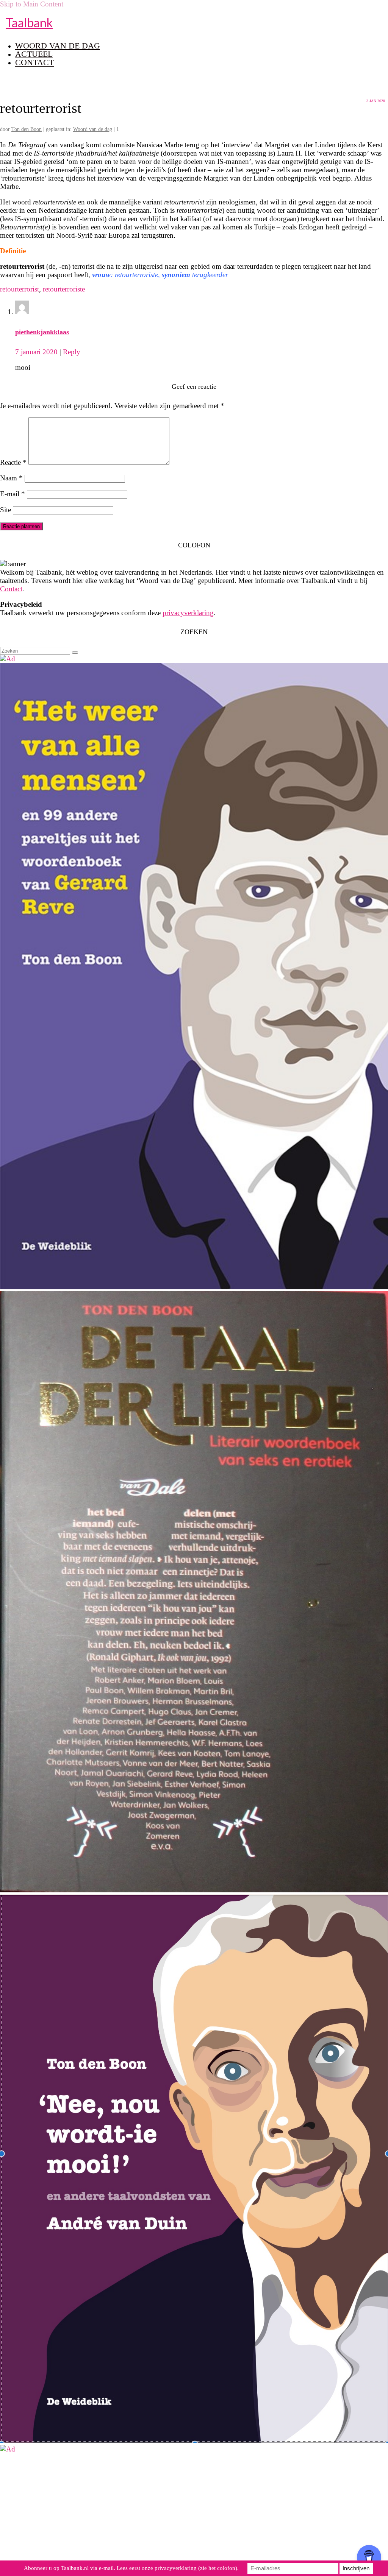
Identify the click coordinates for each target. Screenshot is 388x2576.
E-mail (13, 494)
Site (5, 510)
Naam (11, 478)
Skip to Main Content (32, 4)
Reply (72, 352)
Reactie (13, 462)
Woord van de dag (93, 129)
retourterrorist (20, 289)
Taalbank (29, 23)
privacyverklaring (188, 613)
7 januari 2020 (36, 352)
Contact (11, 589)
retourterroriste (64, 289)
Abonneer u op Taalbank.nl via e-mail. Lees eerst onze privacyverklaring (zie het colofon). (131, 2568)
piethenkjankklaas (42, 332)
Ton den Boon (27, 129)
